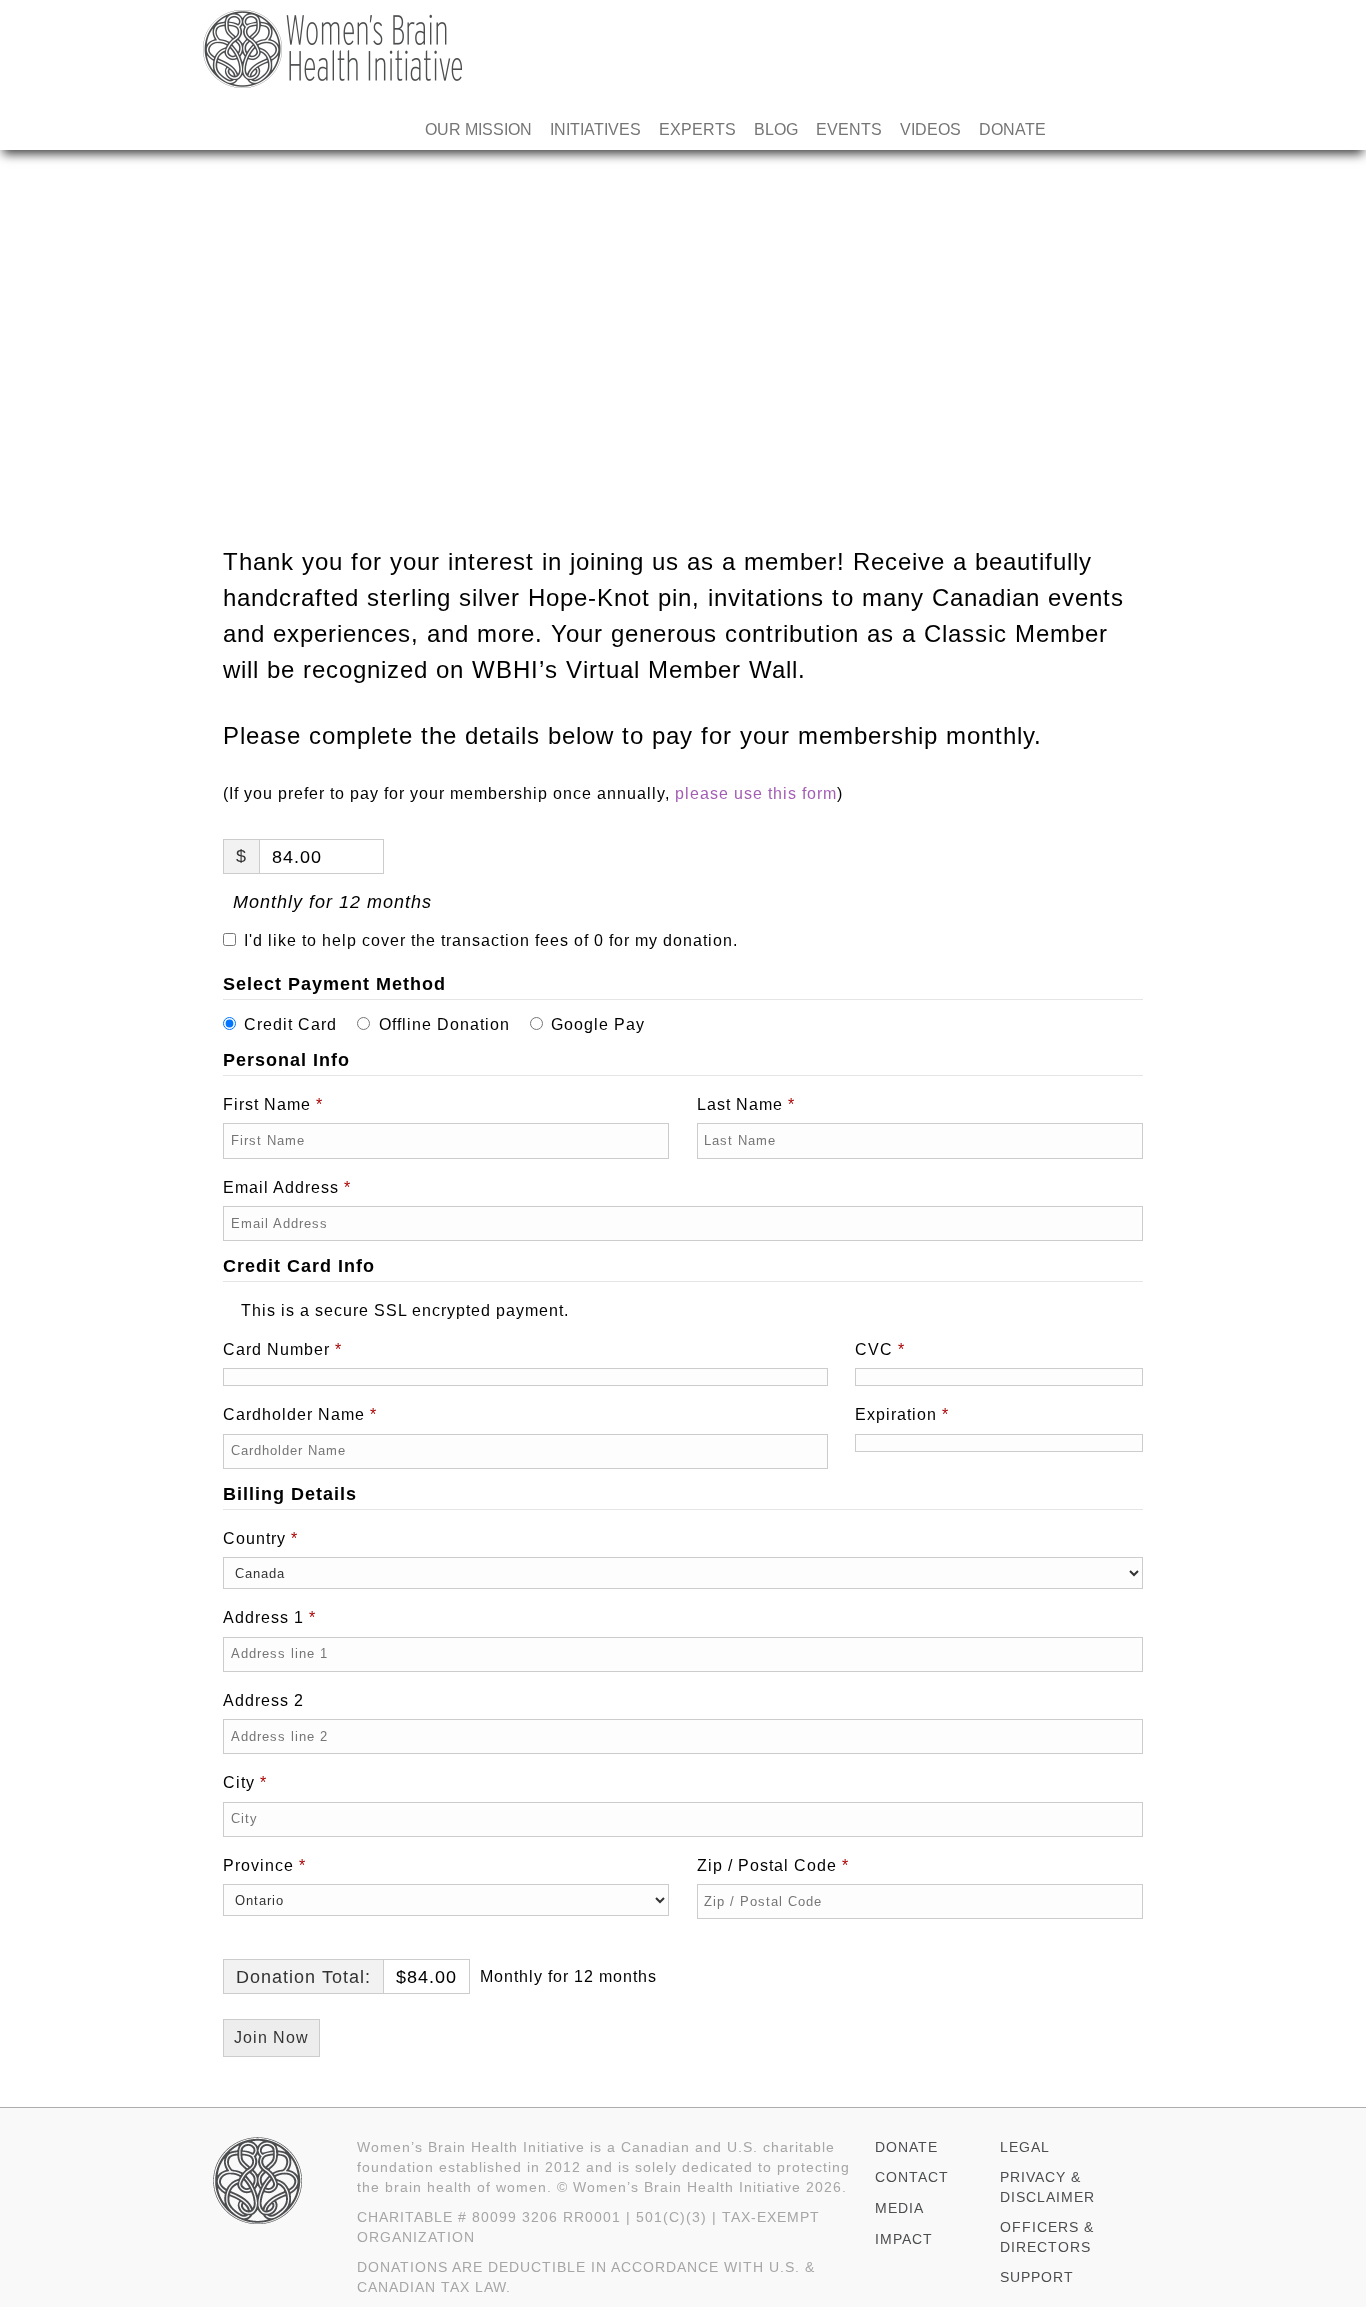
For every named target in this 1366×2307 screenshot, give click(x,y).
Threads (1109, 130)
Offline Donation (444, 1024)
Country (260, 1538)
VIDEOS (930, 129)
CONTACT (912, 2177)
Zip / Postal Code (773, 1865)
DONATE (1012, 129)
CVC (880, 1349)
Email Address (287, 1187)
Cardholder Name (300, 1414)
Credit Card (290, 1024)
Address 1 (269, 1617)
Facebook (1073, 130)
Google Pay (598, 1024)
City (245, 1782)
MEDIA (899, 2208)
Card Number (282, 1349)
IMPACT (904, 2239)
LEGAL (1025, 2147)
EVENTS (849, 129)
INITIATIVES (595, 129)
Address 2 (266, 1700)
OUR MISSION (478, 129)
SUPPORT (1037, 2277)
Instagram (1145, 130)
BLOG (776, 129)
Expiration (902, 1414)
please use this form (756, 793)
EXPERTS (697, 129)
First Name (273, 1104)
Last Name (746, 1104)
